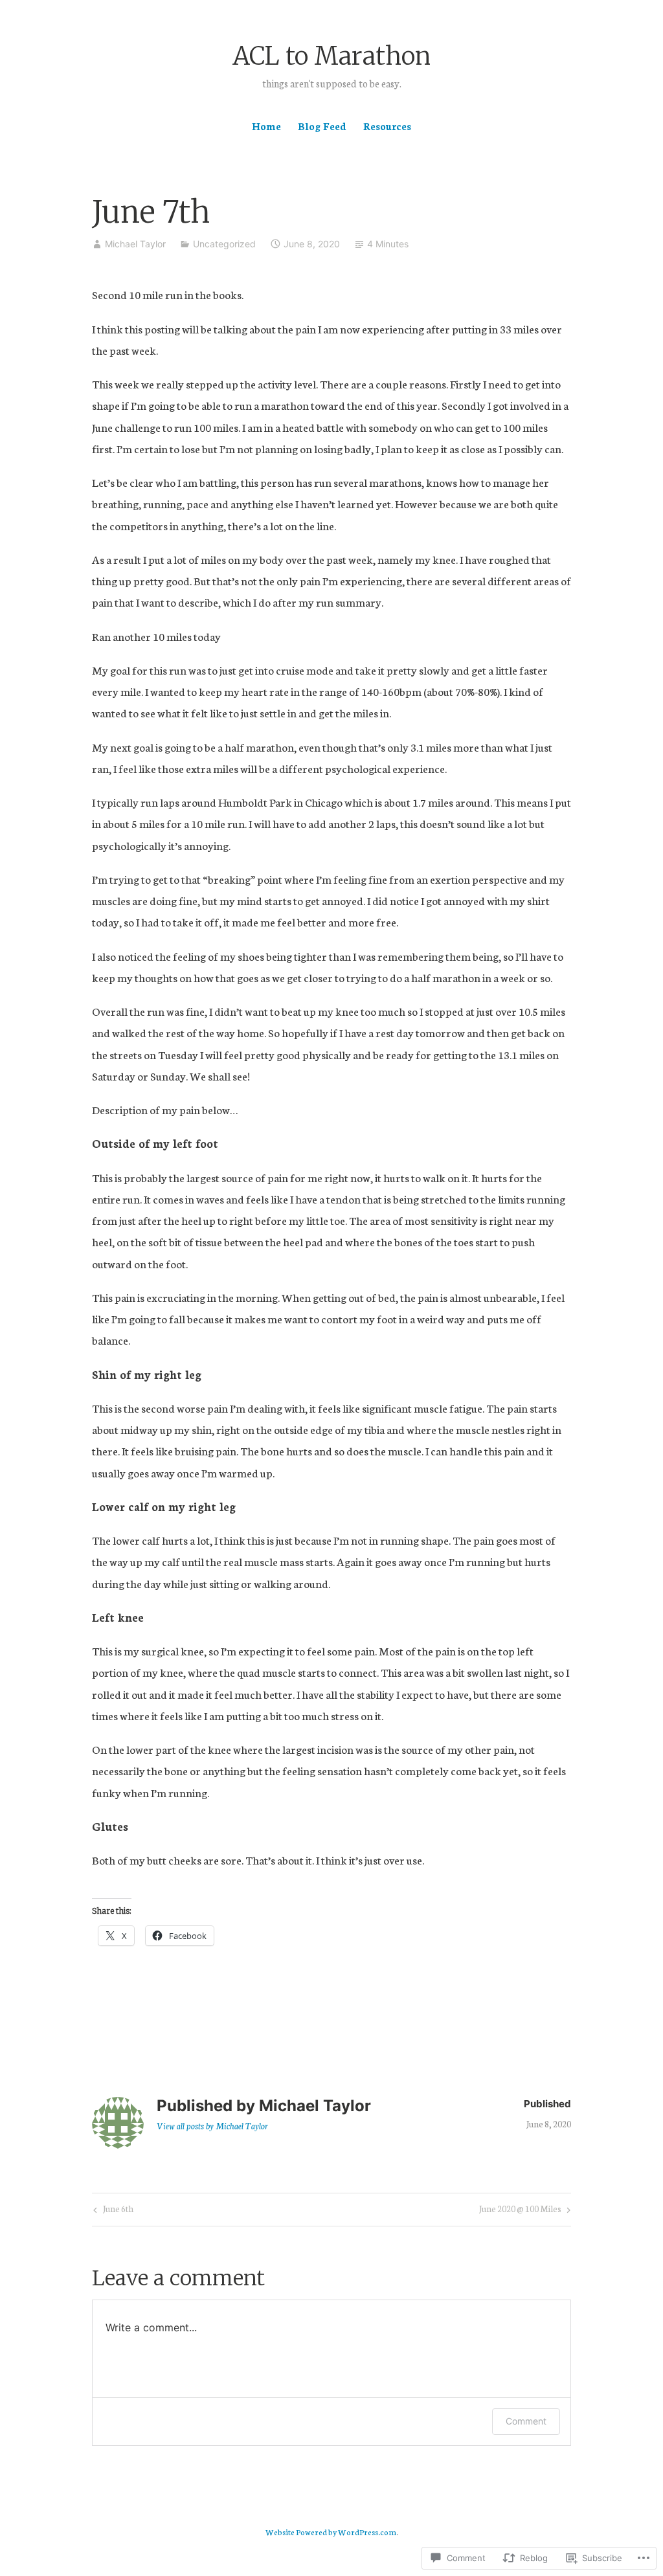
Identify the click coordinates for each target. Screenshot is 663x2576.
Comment (526, 2421)
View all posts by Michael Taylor (212, 2126)
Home (266, 126)
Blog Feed (322, 126)
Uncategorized (224, 244)
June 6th (112, 2211)
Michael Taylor (135, 244)
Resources (387, 126)
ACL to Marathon (331, 56)
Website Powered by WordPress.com (331, 2532)
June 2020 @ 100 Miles (520, 2211)
